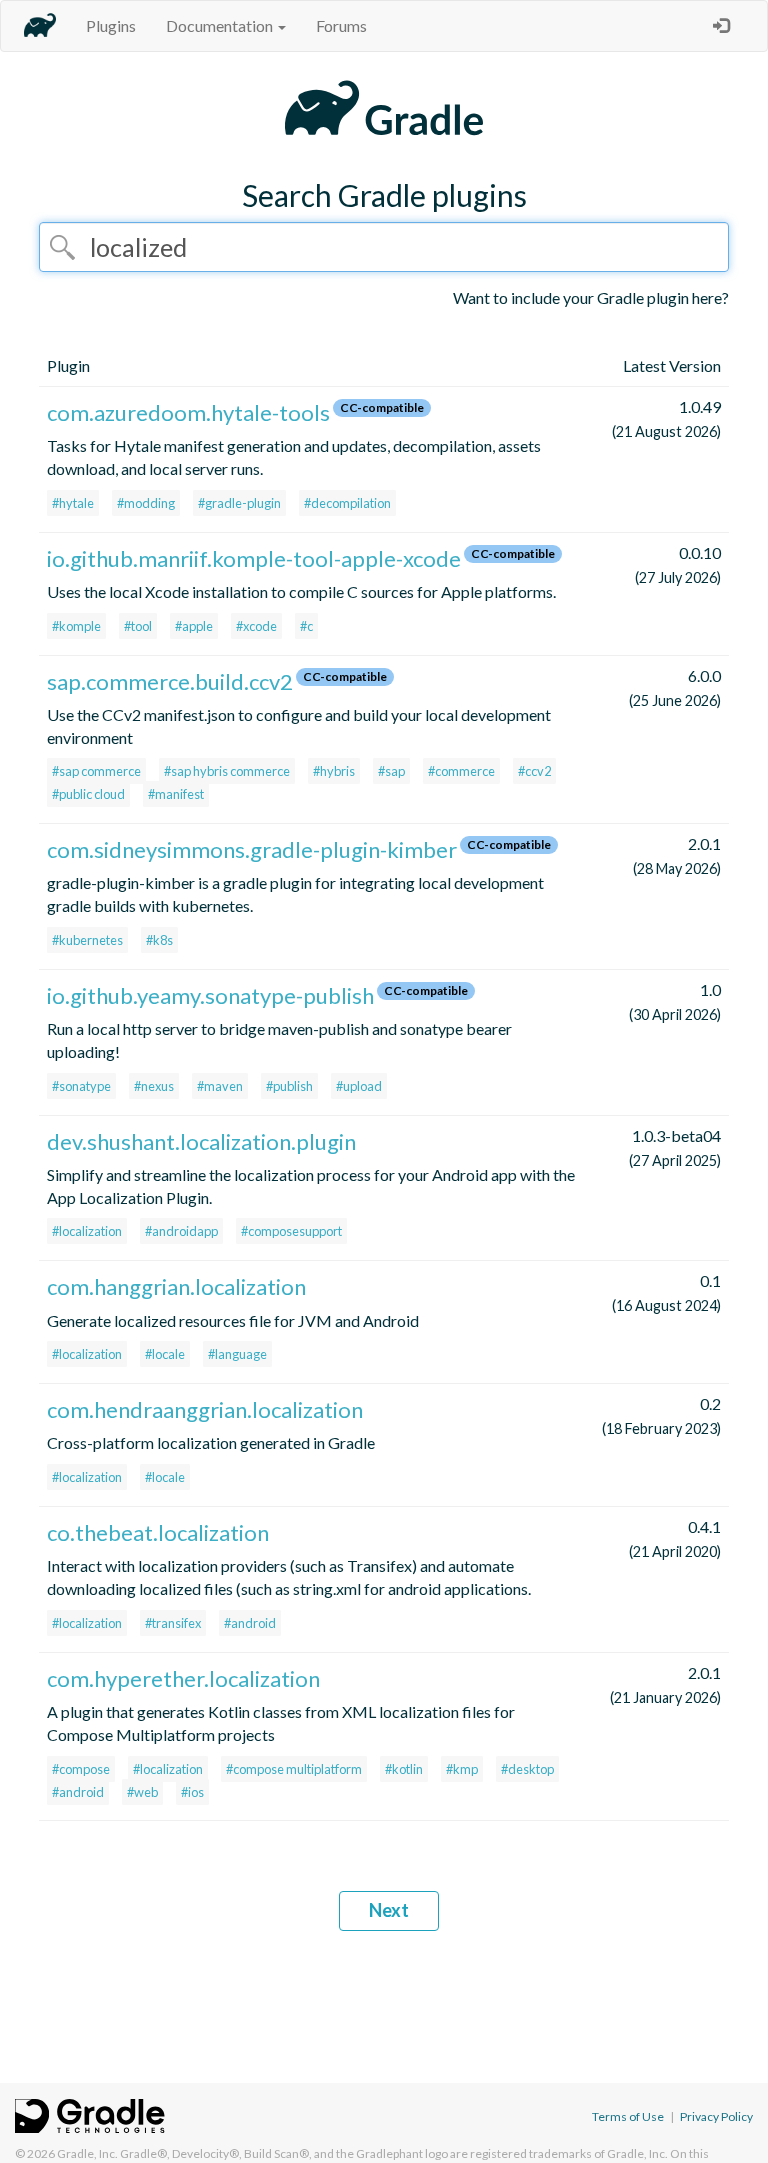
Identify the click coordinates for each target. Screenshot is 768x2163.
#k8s (159, 940)
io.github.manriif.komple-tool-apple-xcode (254, 558)
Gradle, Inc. (87, 2153)
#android (250, 1623)
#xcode (256, 626)
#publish (289, 1086)
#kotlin (404, 1769)
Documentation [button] (221, 25)
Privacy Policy (716, 2116)
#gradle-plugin (239, 503)
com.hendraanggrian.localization (205, 1409)
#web (142, 1792)
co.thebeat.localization (158, 1532)
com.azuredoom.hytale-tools (188, 412)
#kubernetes (87, 940)
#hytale (73, 503)
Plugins (111, 25)
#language (237, 1354)
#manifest (176, 794)
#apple (194, 626)
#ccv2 (534, 771)
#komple (76, 626)
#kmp (462, 1769)
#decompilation (347, 503)
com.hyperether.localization (183, 1678)
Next (389, 1910)
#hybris (334, 771)
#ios (192, 1792)
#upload (359, 1086)
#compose (81, 1769)
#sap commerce (96, 771)
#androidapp (181, 1231)
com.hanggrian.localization (176, 1286)
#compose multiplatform (294, 1769)
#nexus (154, 1086)
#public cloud (88, 794)
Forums (341, 25)
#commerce (461, 771)
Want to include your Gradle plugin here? (591, 297)
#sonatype (81, 1086)
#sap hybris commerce (227, 771)
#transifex (173, 1623)
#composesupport (291, 1231)
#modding (146, 503)
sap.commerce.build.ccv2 (170, 681)
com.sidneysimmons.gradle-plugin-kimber (252, 849)
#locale (165, 1354)
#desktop (527, 1769)
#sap (391, 771)
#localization (87, 1231)
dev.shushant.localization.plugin (201, 1141)
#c (306, 626)
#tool (138, 626)
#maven (220, 1086)
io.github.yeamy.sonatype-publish (210, 995)
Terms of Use (628, 2116)
